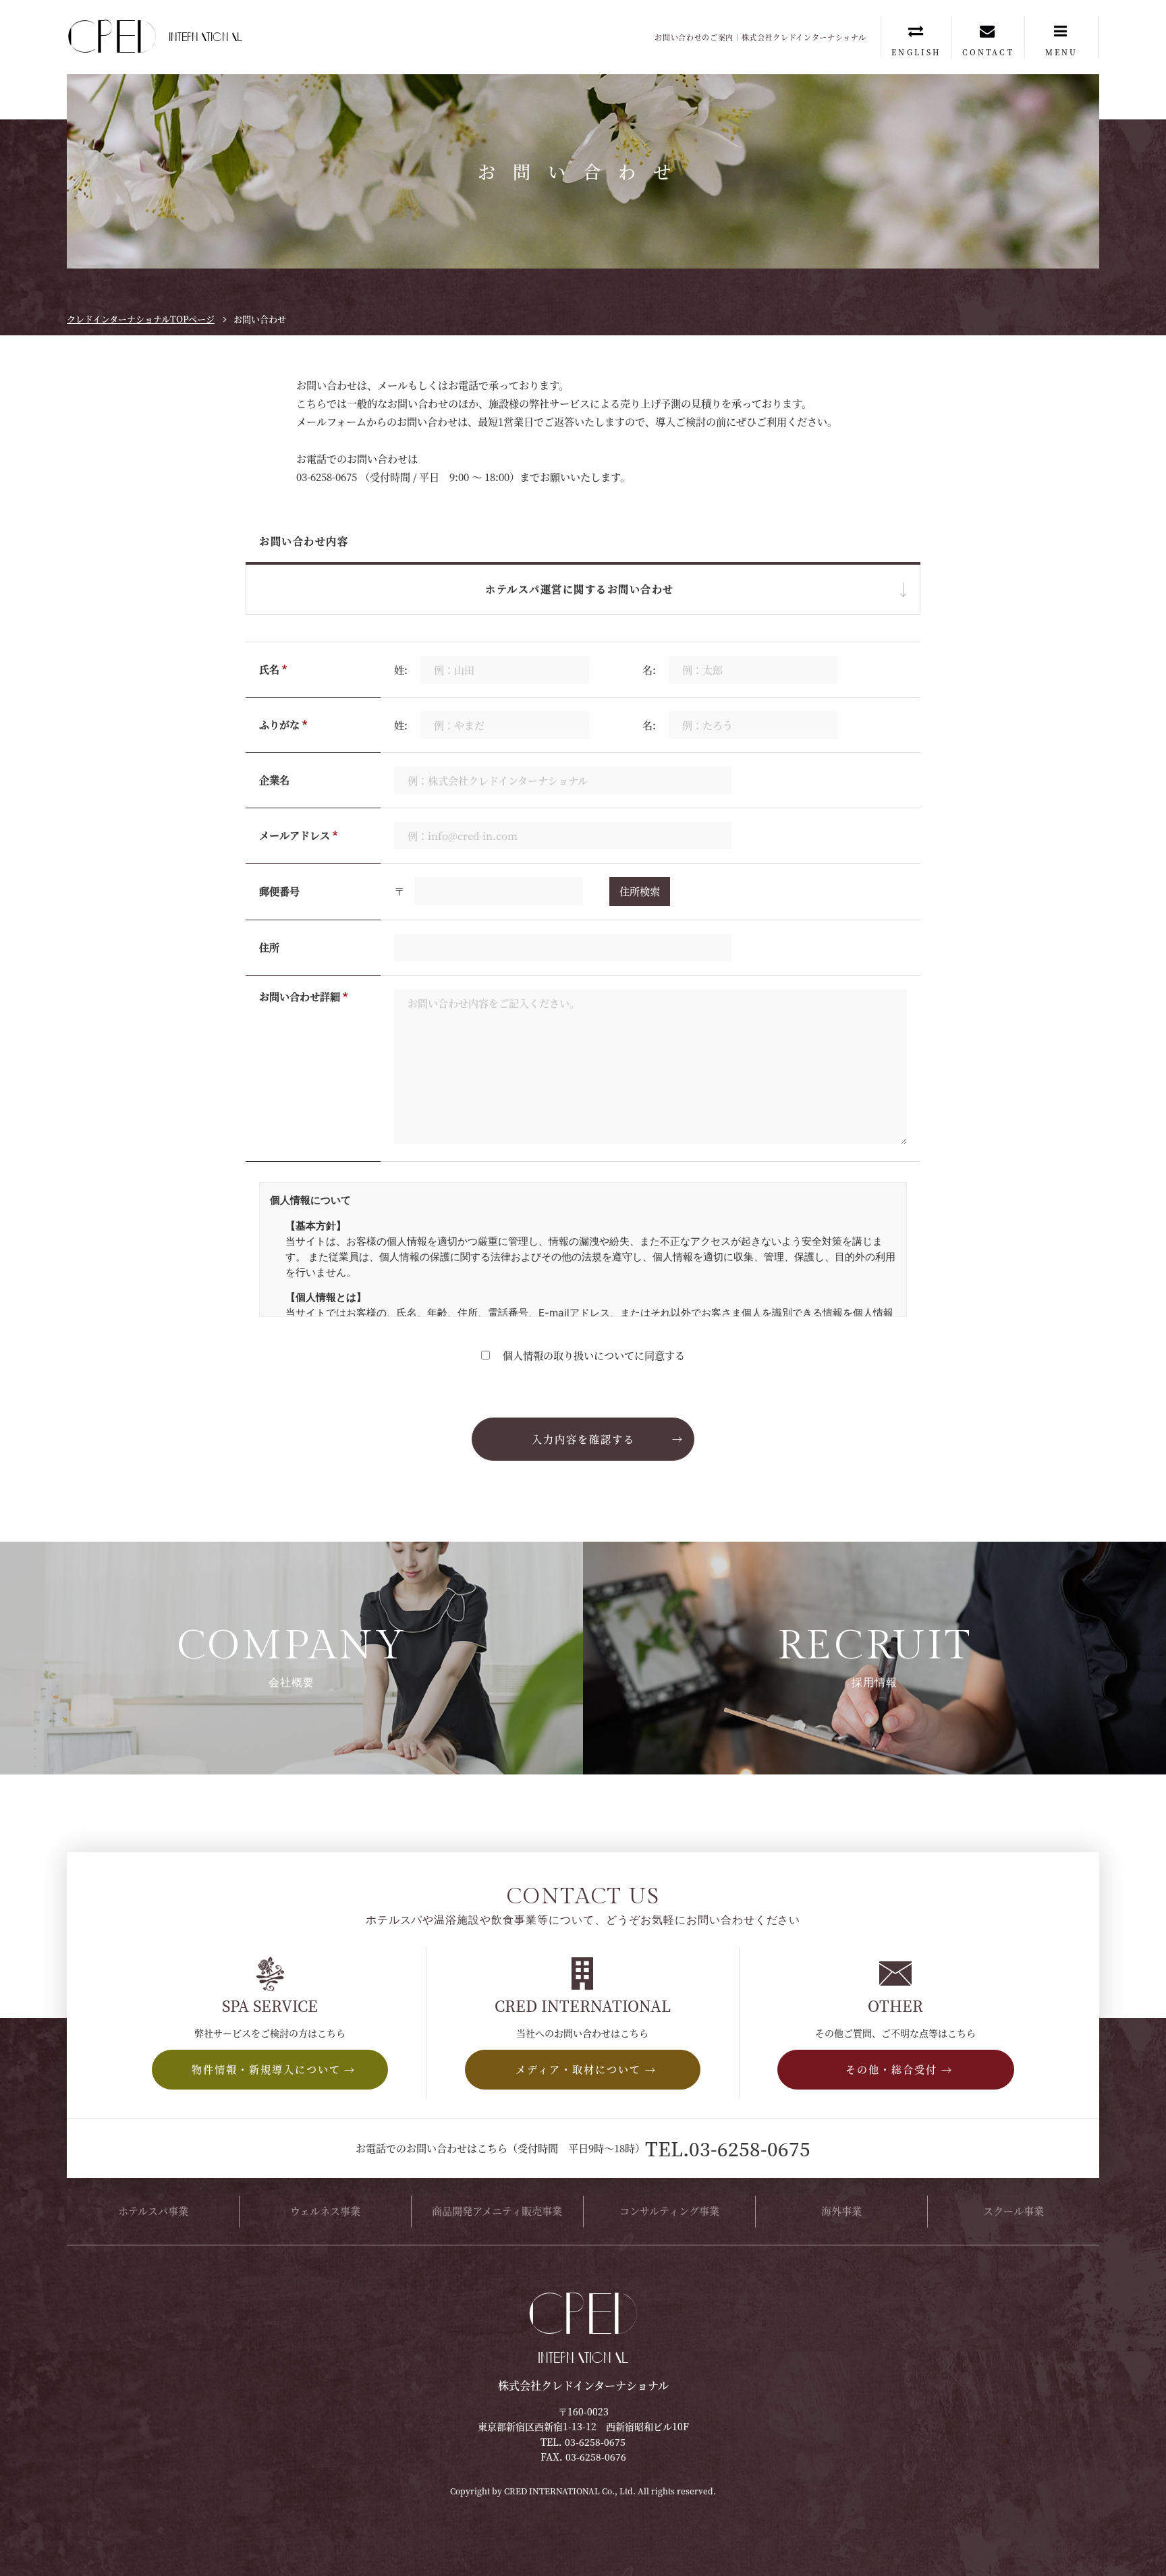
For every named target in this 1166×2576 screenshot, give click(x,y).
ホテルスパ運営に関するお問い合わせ (583, 635)
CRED (144, 37)
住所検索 (640, 891)
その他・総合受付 (583, 676)
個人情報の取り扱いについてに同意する (592, 1355)
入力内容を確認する (583, 1439)
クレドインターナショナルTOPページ (141, 319)
